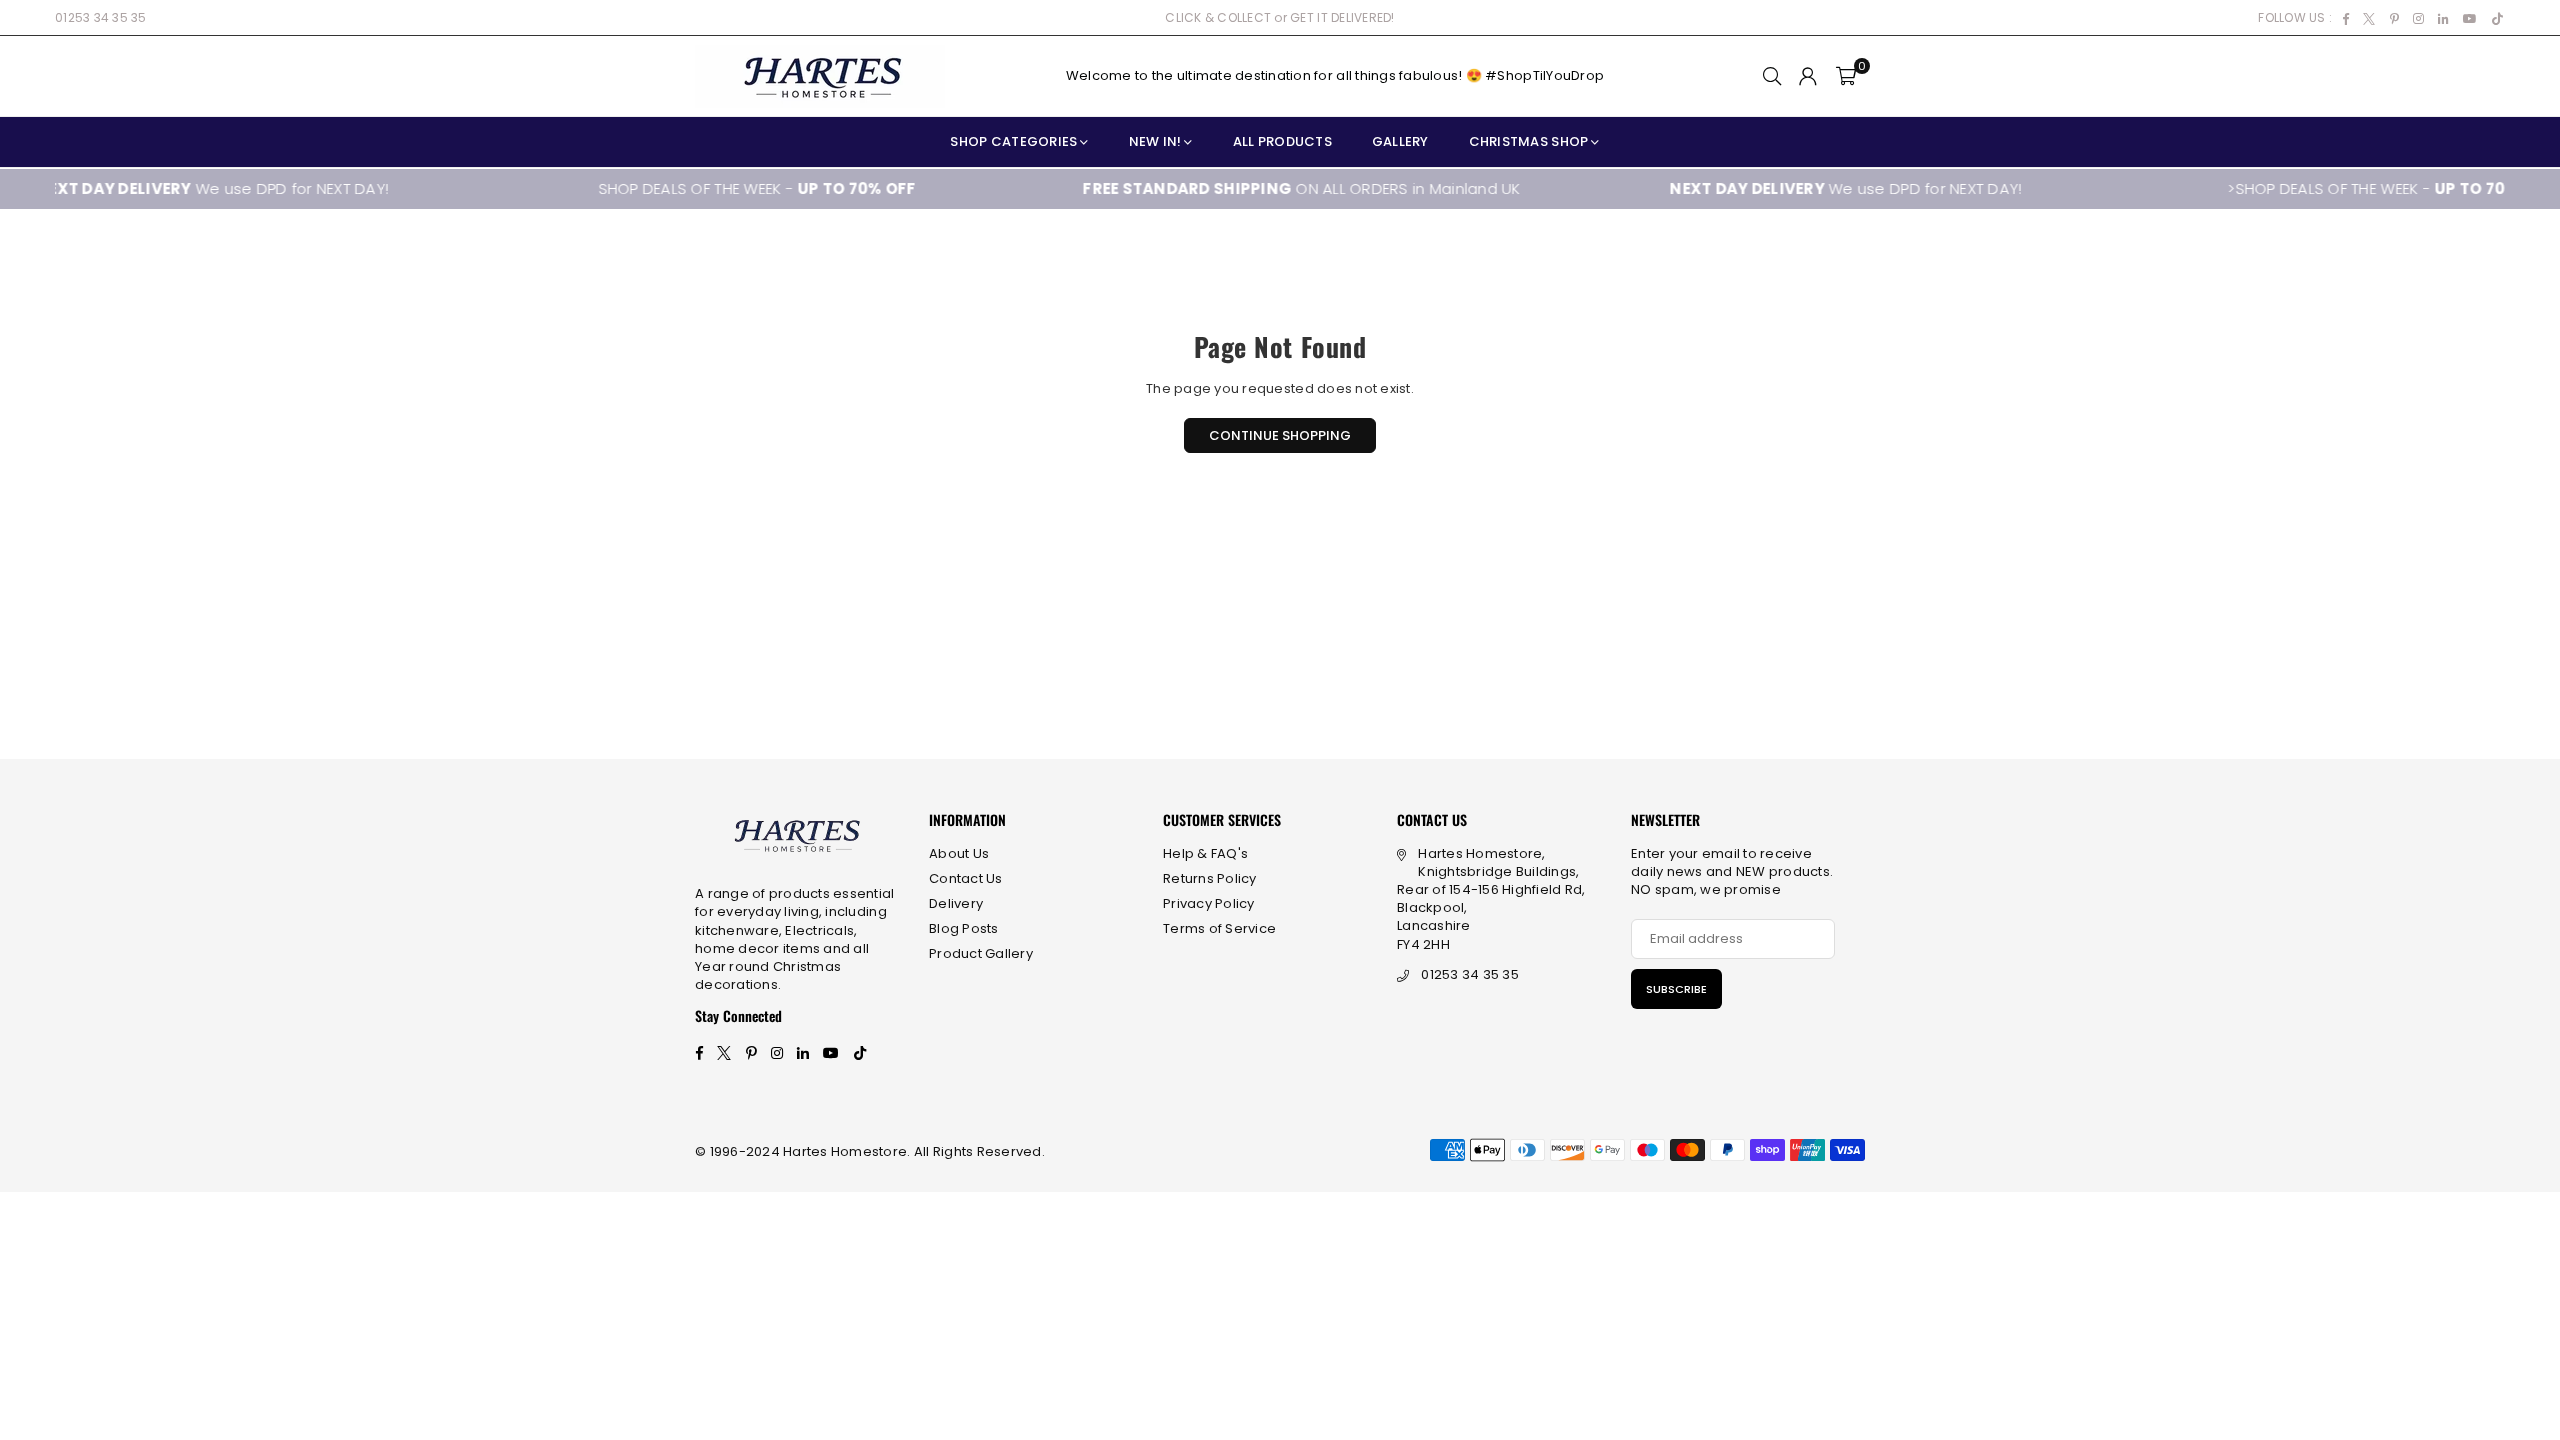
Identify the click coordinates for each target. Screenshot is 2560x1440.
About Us (959, 853)
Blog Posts (964, 928)
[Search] (1772, 76)
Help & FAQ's (1205, 853)
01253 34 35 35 (101, 17)
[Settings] (1808, 76)
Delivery (956, 903)
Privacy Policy (1209, 903)
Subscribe (1676, 989)
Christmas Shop (1529, 141)
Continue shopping (1280, 435)
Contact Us (966, 878)
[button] (1846, 76)
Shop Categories (1013, 141)
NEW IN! (1155, 141)
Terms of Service (1219, 928)
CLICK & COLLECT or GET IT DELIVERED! (1279, 17)
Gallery (1400, 141)
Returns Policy (1210, 878)
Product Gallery (981, 953)
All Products (1282, 141)
